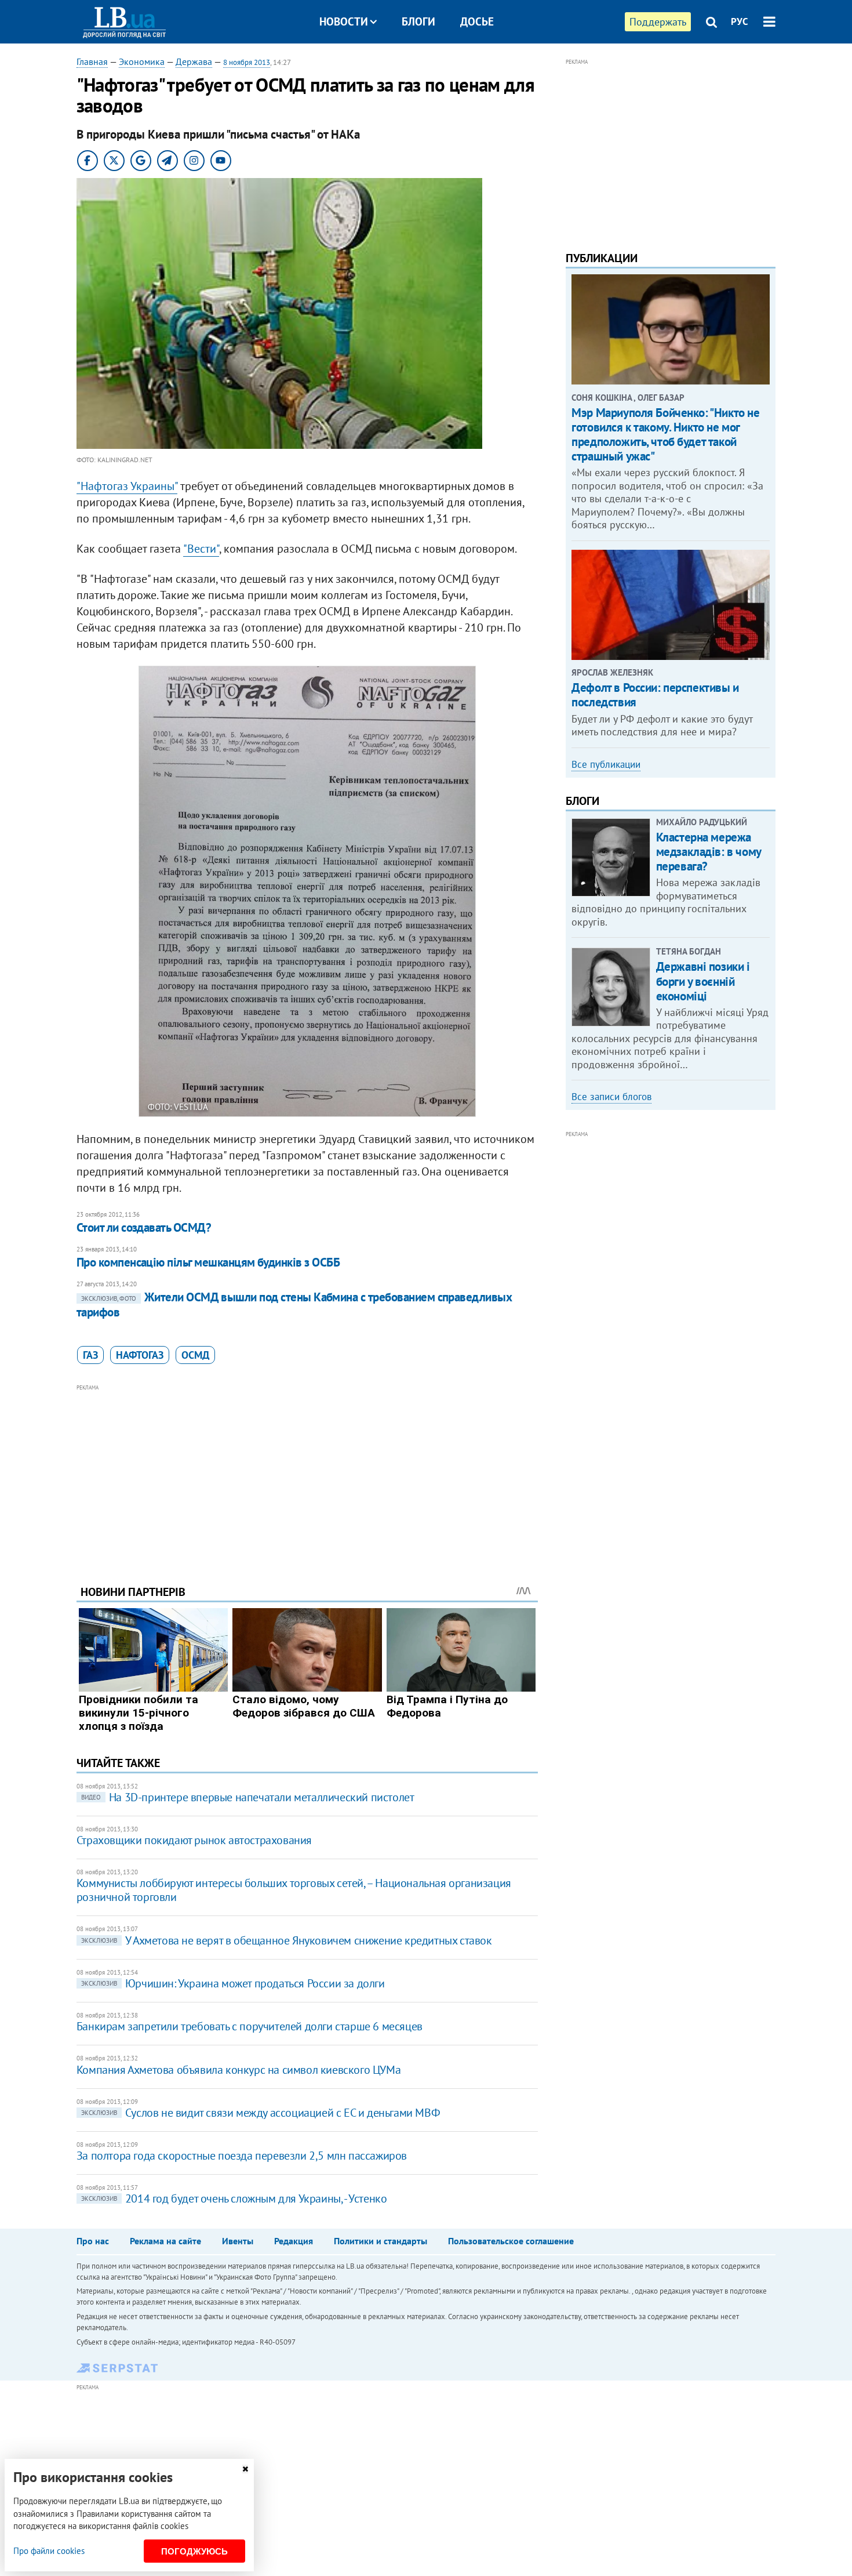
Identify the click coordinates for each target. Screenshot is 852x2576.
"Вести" (201, 549)
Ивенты (238, 2241)
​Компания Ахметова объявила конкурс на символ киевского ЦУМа (239, 2070)
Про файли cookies (49, 2551)
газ (90, 1355)
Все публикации (606, 764)
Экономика (142, 61)
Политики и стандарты (381, 2241)
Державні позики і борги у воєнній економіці (703, 981)
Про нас (93, 2241)
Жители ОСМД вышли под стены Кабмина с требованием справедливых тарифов (294, 1305)
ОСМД (195, 1355)
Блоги (418, 21)
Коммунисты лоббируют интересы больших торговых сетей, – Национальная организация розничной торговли (294, 1890)
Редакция (294, 2241)
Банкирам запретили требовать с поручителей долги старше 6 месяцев (250, 2026)
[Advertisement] (307, 1476)
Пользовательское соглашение (511, 2241)
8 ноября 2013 (247, 62)
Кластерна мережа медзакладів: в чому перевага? (709, 852)
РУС (740, 21)
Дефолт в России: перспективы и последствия (655, 695)
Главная (92, 61)
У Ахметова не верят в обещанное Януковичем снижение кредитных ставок (287, 1940)
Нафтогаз (140, 1355)
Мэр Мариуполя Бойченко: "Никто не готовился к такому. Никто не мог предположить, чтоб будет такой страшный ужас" (665, 435)
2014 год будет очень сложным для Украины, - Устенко (234, 2198)
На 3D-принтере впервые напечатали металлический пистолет (248, 1797)
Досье (477, 21)
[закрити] (245, 2469)
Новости (344, 21)
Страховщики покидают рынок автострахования (194, 1840)
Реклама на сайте (165, 2241)
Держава (194, 61)
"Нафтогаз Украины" (127, 486)
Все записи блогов (611, 1097)
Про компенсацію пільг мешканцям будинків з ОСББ (208, 1262)
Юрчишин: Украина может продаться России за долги (233, 1983)
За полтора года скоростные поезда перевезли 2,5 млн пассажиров (242, 2156)
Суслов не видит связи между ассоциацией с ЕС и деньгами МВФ (261, 2113)
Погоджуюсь (194, 2551)
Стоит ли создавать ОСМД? (144, 1227)
